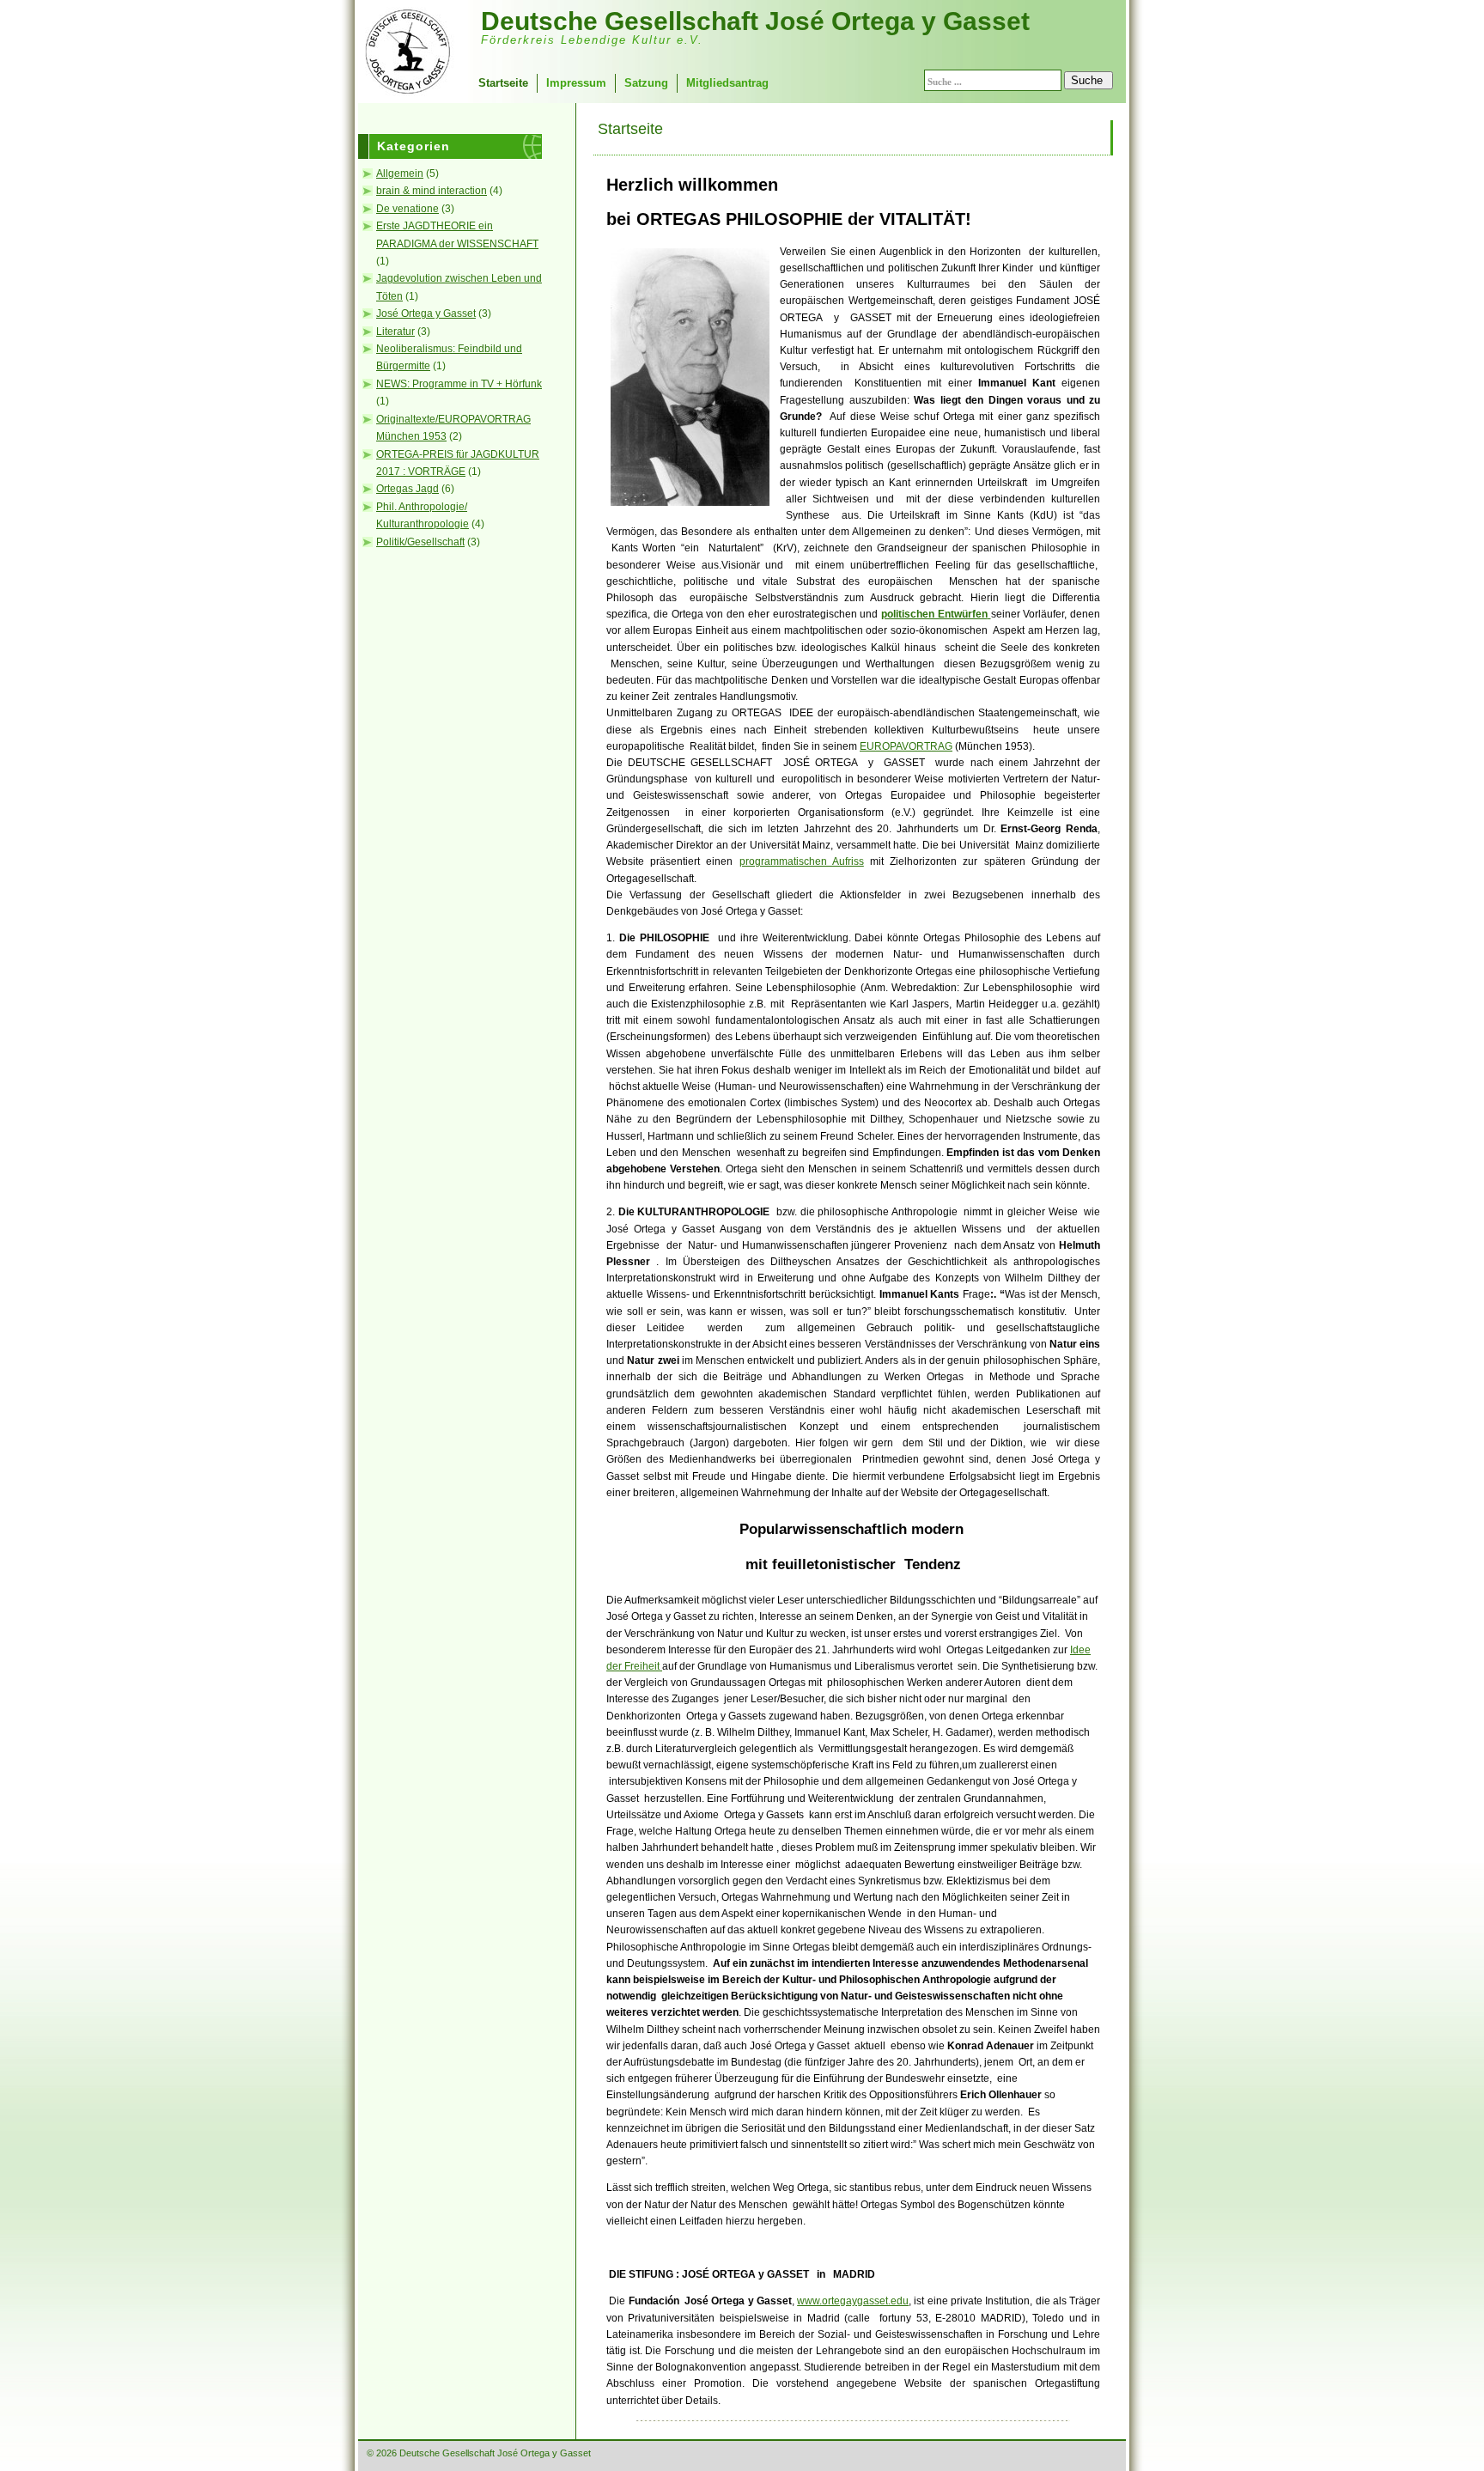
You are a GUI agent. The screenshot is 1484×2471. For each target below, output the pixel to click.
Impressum (576, 83)
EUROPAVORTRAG (906, 746)
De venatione (407, 209)
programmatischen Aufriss (802, 861)
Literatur (395, 332)
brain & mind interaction (432, 191)
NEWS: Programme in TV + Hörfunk (459, 384)
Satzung (646, 83)
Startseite (503, 83)
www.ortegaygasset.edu (853, 2301)
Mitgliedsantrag (727, 83)
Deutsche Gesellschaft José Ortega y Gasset (755, 21)
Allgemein (400, 173)
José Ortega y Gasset (426, 313)
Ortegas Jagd (407, 489)
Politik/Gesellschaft (420, 542)
